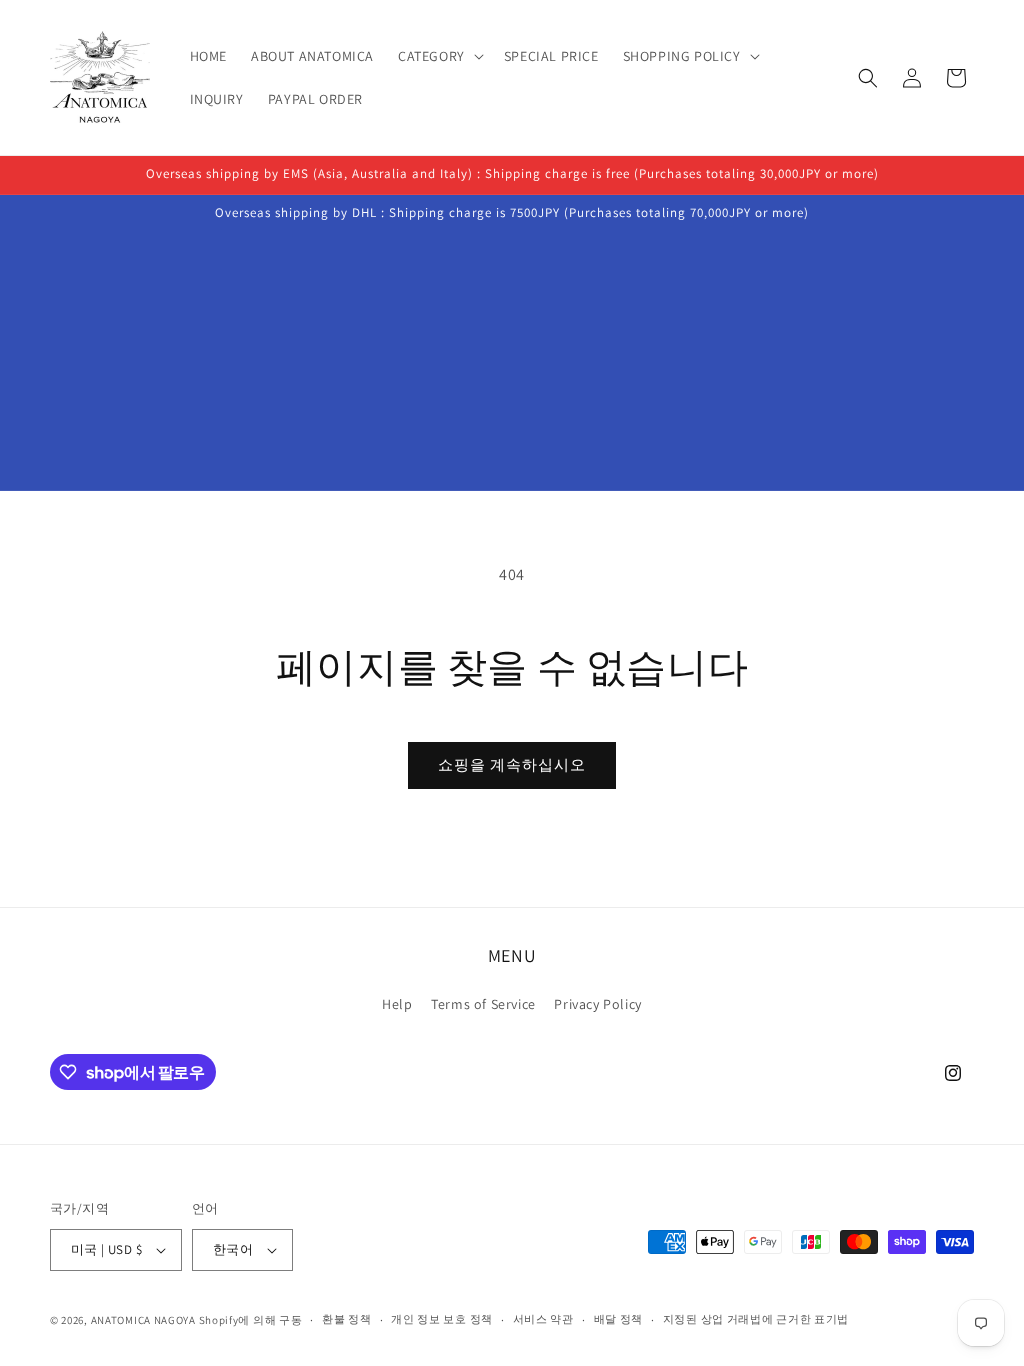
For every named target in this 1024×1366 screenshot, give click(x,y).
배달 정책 (619, 1319)
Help (397, 1004)
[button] (439, 56)
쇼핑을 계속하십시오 (512, 764)
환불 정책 (347, 1319)
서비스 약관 (543, 1319)
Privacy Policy (597, 1004)
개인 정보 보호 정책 (442, 1319)
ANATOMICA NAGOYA (143, 1320)
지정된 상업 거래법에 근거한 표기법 (756, 1319)
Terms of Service (483, 1004)
